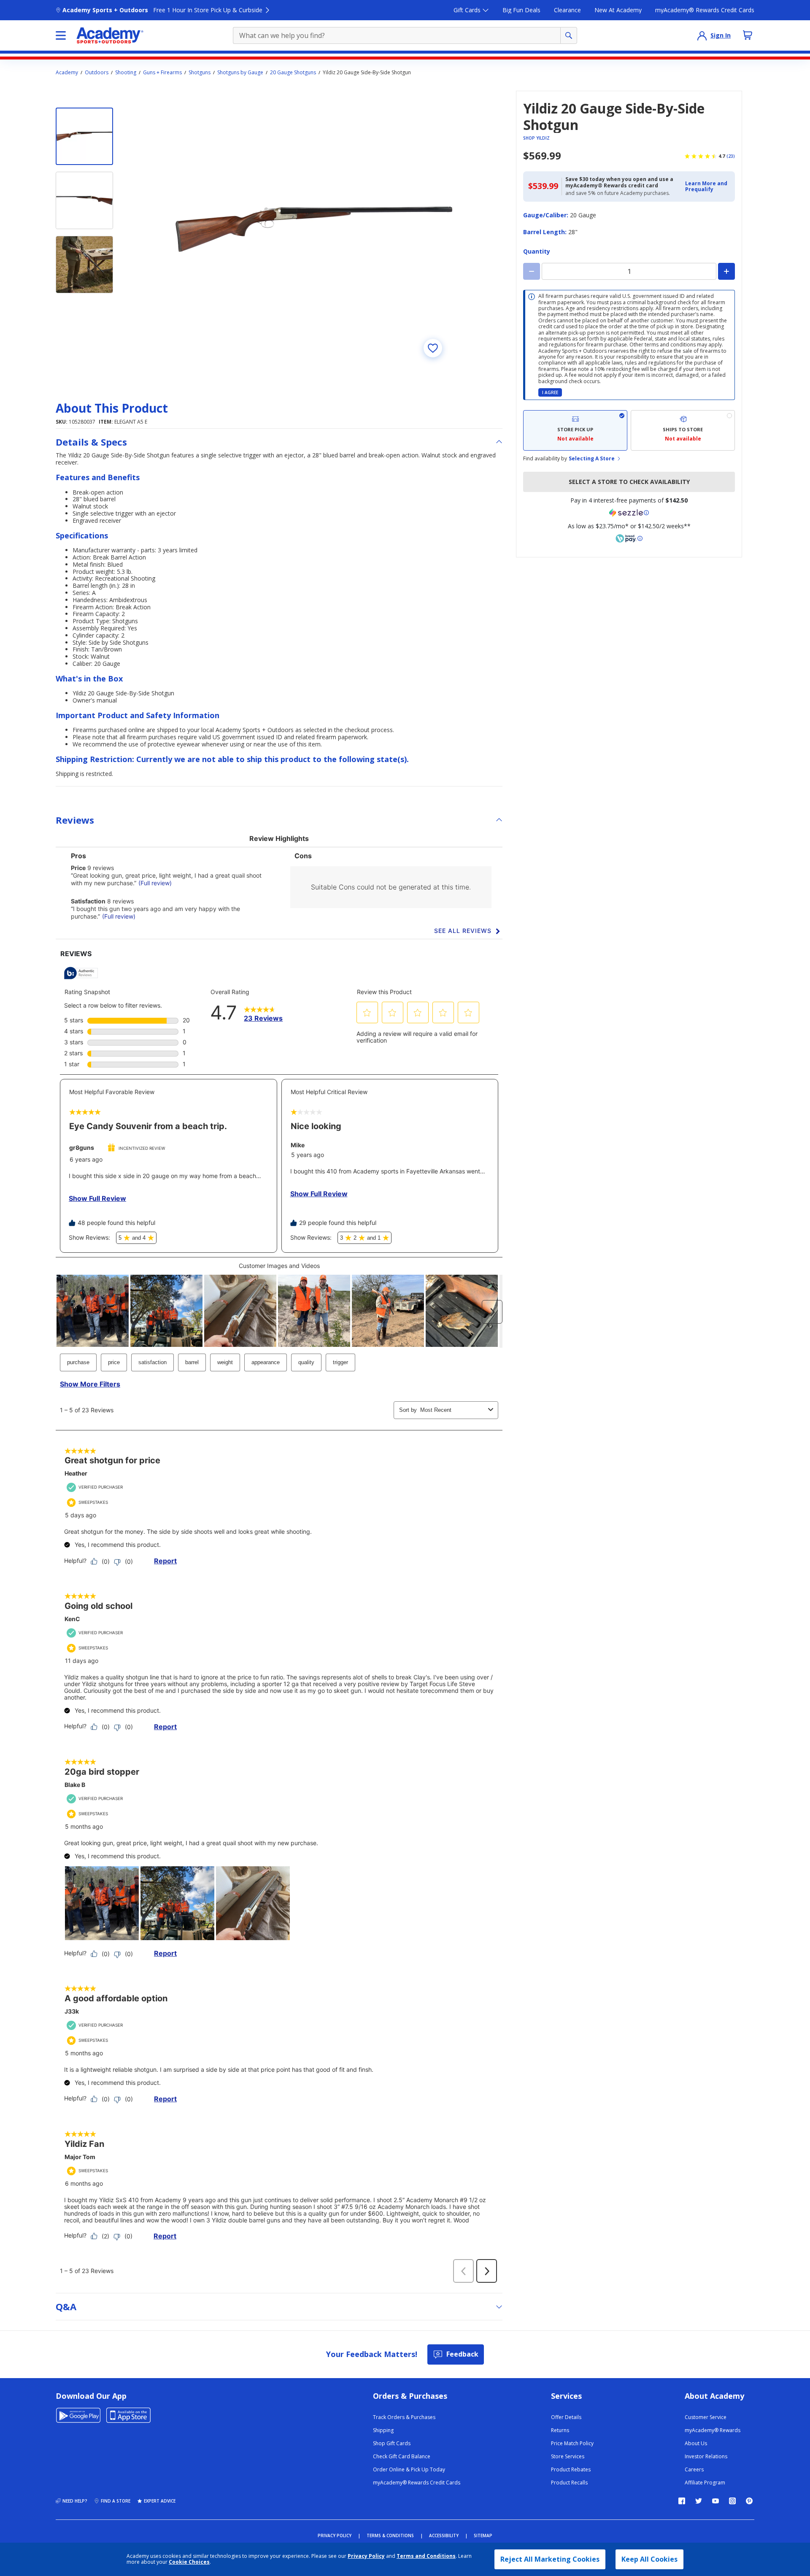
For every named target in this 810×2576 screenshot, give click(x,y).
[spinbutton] (629, 271)
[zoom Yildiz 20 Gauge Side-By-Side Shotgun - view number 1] (314, 229)
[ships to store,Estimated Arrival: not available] (683, 430)
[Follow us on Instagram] (732, 2501)
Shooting (126, 73)
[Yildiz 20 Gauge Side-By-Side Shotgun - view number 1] (84, 136)
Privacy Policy (366, 2556)
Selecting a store (592, 459)
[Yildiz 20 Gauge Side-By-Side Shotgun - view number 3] (84, 265)
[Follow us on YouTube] (715, 2501)
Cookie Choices (189, 2562)
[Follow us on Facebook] (682, 2501)
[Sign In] (702, 35)
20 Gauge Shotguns (293, 73)
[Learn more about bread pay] (629, 538)
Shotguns (200, 73)
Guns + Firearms (162, 73)
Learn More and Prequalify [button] (706, 186)
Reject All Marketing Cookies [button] (550, 2559)
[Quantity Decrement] (532, 271)
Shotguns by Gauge (240, 73)
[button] (707, 187)
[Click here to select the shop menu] (61, 35)
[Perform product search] (569, 35)
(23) (731, 156)
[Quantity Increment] (726, 271)
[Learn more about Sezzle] (629, 513)
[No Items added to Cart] (748, 35)
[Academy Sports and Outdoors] (110, 35)
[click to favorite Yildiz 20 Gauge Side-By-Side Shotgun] (433, 348)
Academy (67, 73)
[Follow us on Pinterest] (749, 2501)
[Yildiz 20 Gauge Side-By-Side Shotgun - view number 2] (84, 200)
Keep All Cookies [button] (649, 2559)
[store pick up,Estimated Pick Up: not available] (575, 430)
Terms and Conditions (426, 2556)
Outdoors (97, 73)
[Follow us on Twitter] (699, 2501)
